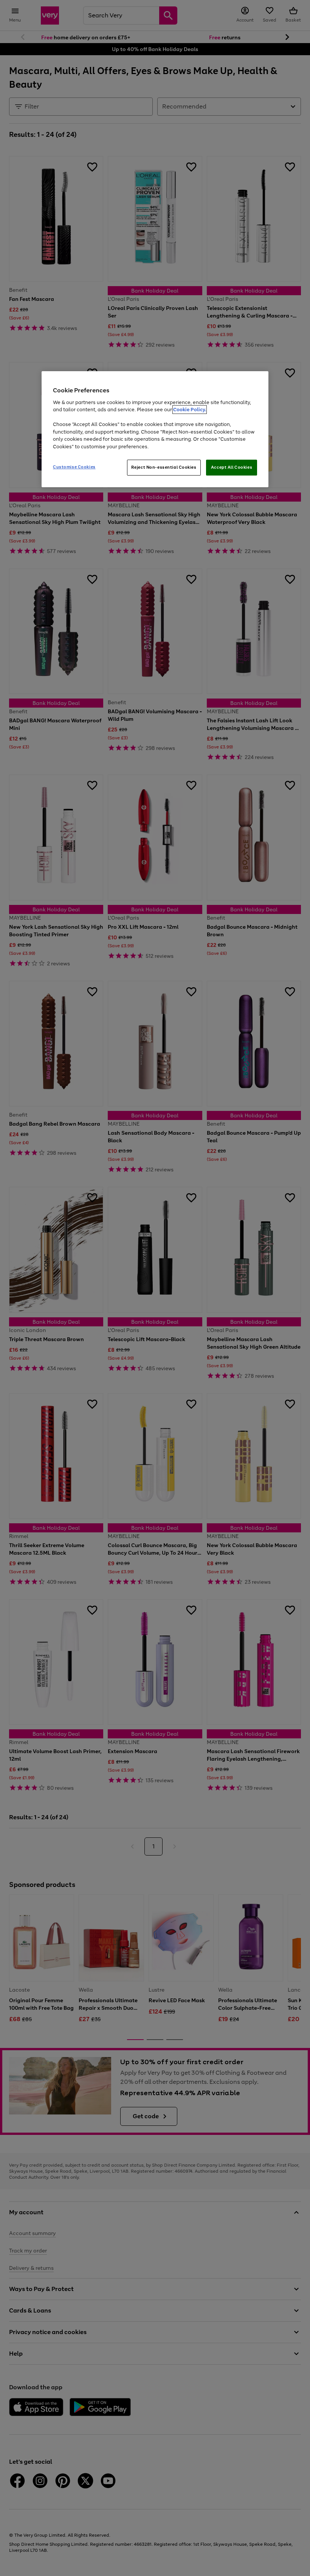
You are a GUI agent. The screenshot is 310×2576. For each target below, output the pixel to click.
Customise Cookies (74, 467)
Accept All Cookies (232, 467)
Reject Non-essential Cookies (164, 467)
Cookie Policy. (190, 410)
